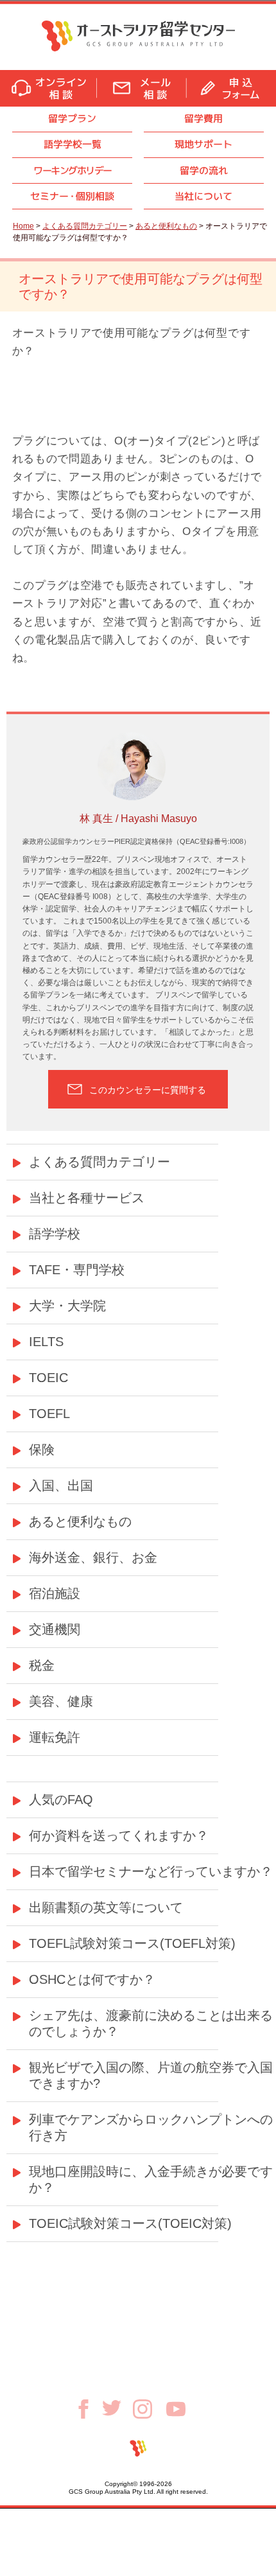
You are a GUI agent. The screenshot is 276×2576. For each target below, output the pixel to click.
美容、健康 (61, 1701)
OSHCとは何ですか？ (92, 1979)
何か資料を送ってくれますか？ (119, 1836)
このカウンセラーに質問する (148, 1090)
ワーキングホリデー (72, 171)
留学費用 (203, 118)
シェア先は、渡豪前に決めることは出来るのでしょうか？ (151, 2023)
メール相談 (142, 88)
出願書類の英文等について (106, 1907)
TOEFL (49, 1414)
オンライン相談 (48, 88)
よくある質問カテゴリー (85, 226)
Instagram (150, 2409)
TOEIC (48, 1378)
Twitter (117, 2408)
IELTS (46, 1342)
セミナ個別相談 (72, 196)
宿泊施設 (55, 1593)
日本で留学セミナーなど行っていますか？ (151, 1871)
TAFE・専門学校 (77, 1270)
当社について (203, 196)
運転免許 (55, 1737)
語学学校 (55, 1234)
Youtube (176, 2409)
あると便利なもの (166, 226)
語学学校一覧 (73, 144)
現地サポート (203, 144)
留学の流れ (204, 171)
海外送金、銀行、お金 (93, 1557)
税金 (42, 1665)
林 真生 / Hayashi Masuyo (138, 819)
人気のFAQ (61, 1800)
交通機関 (55, 1629)
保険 (42, 1450)
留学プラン (72, 118)
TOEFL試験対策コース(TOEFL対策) (132, 1943)
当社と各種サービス (87, 1198)
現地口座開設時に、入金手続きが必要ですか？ (151, 2179)
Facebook (88, 2409)
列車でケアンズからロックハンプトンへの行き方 (151, 2127)
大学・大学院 (67, 1306)
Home (23, 226)
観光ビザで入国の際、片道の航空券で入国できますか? (151, 2075)
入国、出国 (61, 1485)
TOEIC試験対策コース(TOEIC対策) (130, 2223)
